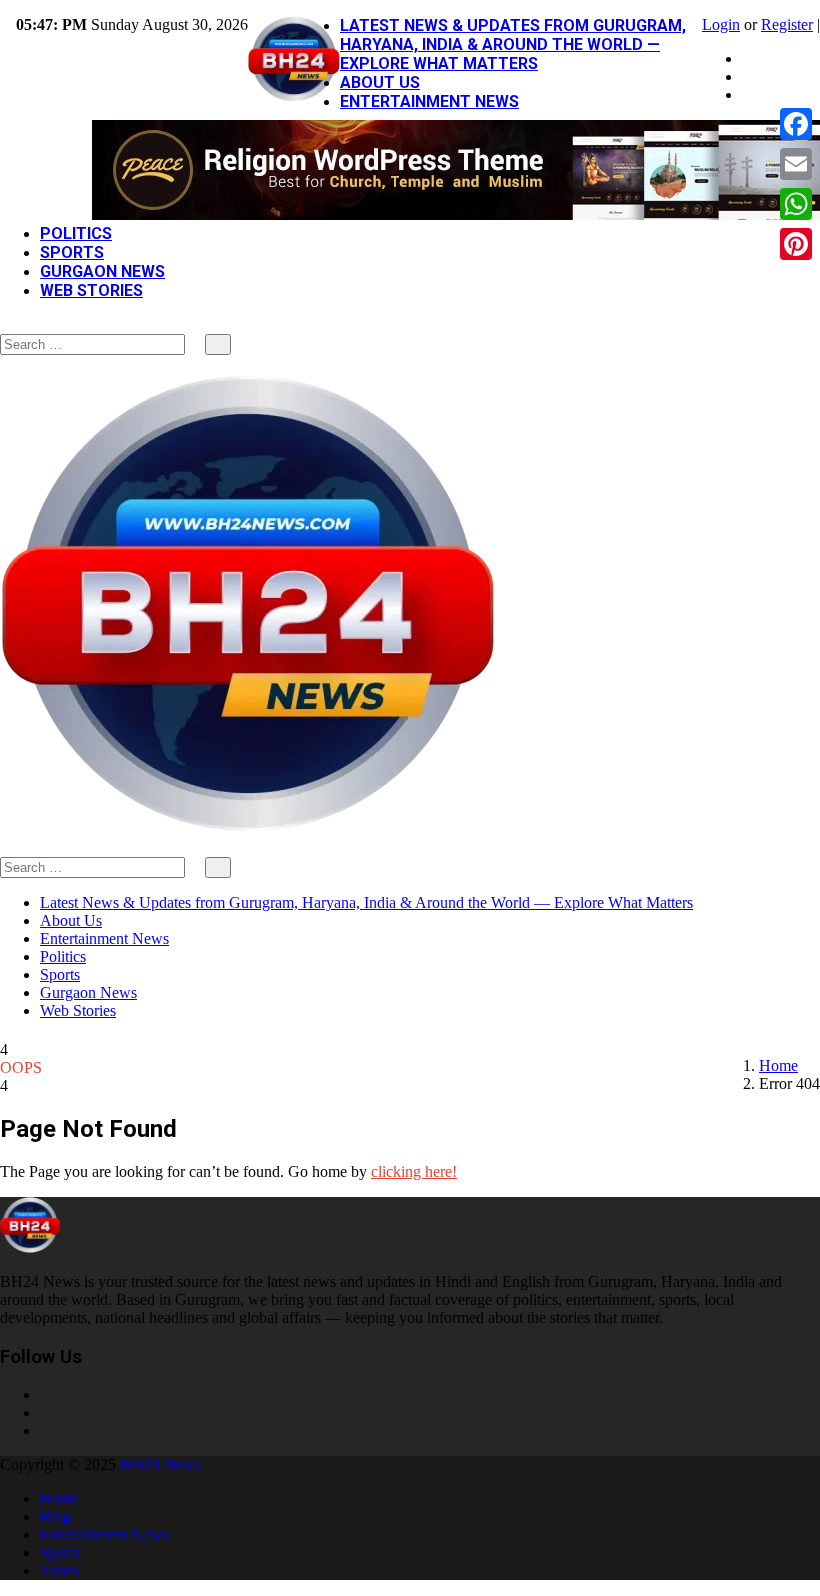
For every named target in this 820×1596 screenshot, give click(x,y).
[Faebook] (46, 1394)
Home (778, 1065)
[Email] (796, 164)
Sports (72, 252)
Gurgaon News (102, 271)
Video (59, 1570)
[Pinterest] (796, 244)
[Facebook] (748, 58)
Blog (55, 1516)
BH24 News (160, 1464)
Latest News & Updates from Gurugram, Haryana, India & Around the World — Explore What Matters (513, 44)
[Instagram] (748, 76)
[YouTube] (748, 94)
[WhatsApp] (796, 204)
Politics (76, 233)
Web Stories (91, 290)
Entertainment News (429, 101)
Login (721, 24)
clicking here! (414, 1171)
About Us (380, 82)
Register (787, 24)
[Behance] (46, 1412)
